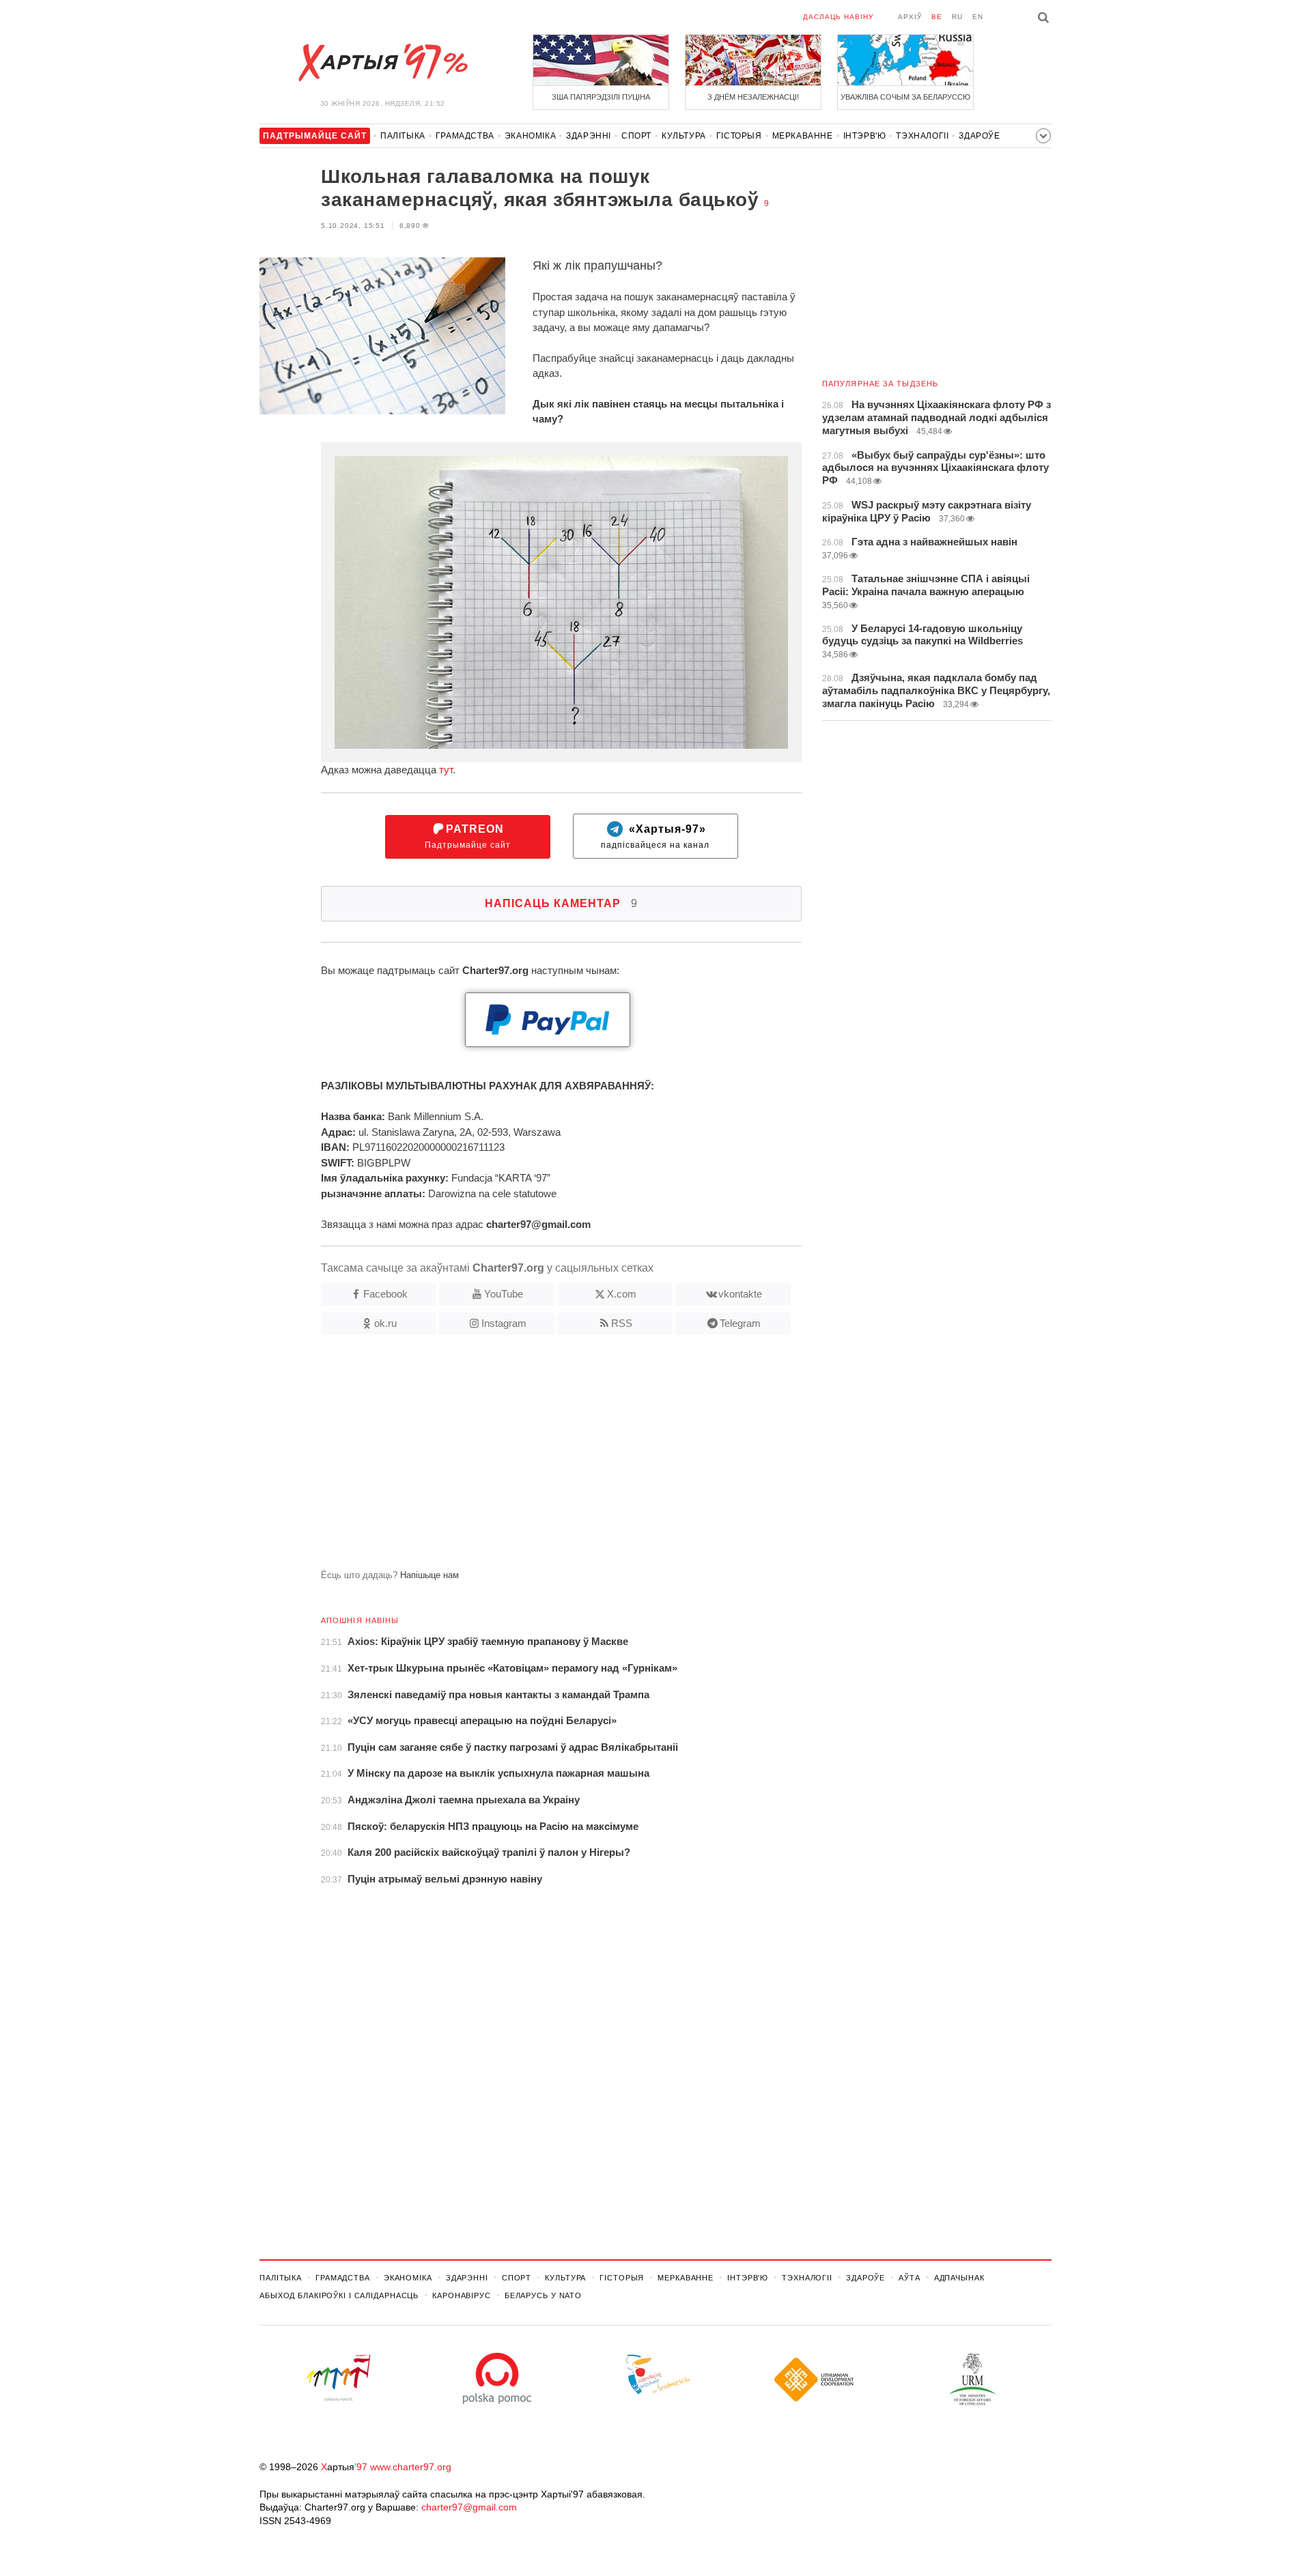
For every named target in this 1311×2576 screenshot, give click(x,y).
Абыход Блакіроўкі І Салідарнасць (339, 2295)
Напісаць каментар (561, 903)
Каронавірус (462, 2295)
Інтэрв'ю (865, 136)
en (978, 17)
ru (957, 17)
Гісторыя (739, 136)
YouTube (504, 1294)
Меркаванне (803, 136)
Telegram (740, 1323)
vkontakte (740, 1294)
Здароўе (979, 136)
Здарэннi (589, 136)
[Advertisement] (531, 1457)
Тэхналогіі (922, 136)
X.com (622, 1294)
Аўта (910, 2278)
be (937, 17)
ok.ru (385, 1323)
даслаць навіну (838, 17)
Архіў (910, 17)
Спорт (636, 136)
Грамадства (465, 136)
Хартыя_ (382, 63)
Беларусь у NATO (543, 2295)
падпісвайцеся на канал (655, 836)
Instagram (504, 1323)
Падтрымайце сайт (468, 836)
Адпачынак (959, 2278)
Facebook (385, 1294)
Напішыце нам (429, 1575)
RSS (622, 1323)
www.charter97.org (411, 2467)
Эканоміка (530, 136)
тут (446, 770)
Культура (684, 136)
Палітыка (403, 136)
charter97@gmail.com (469, 2507)
